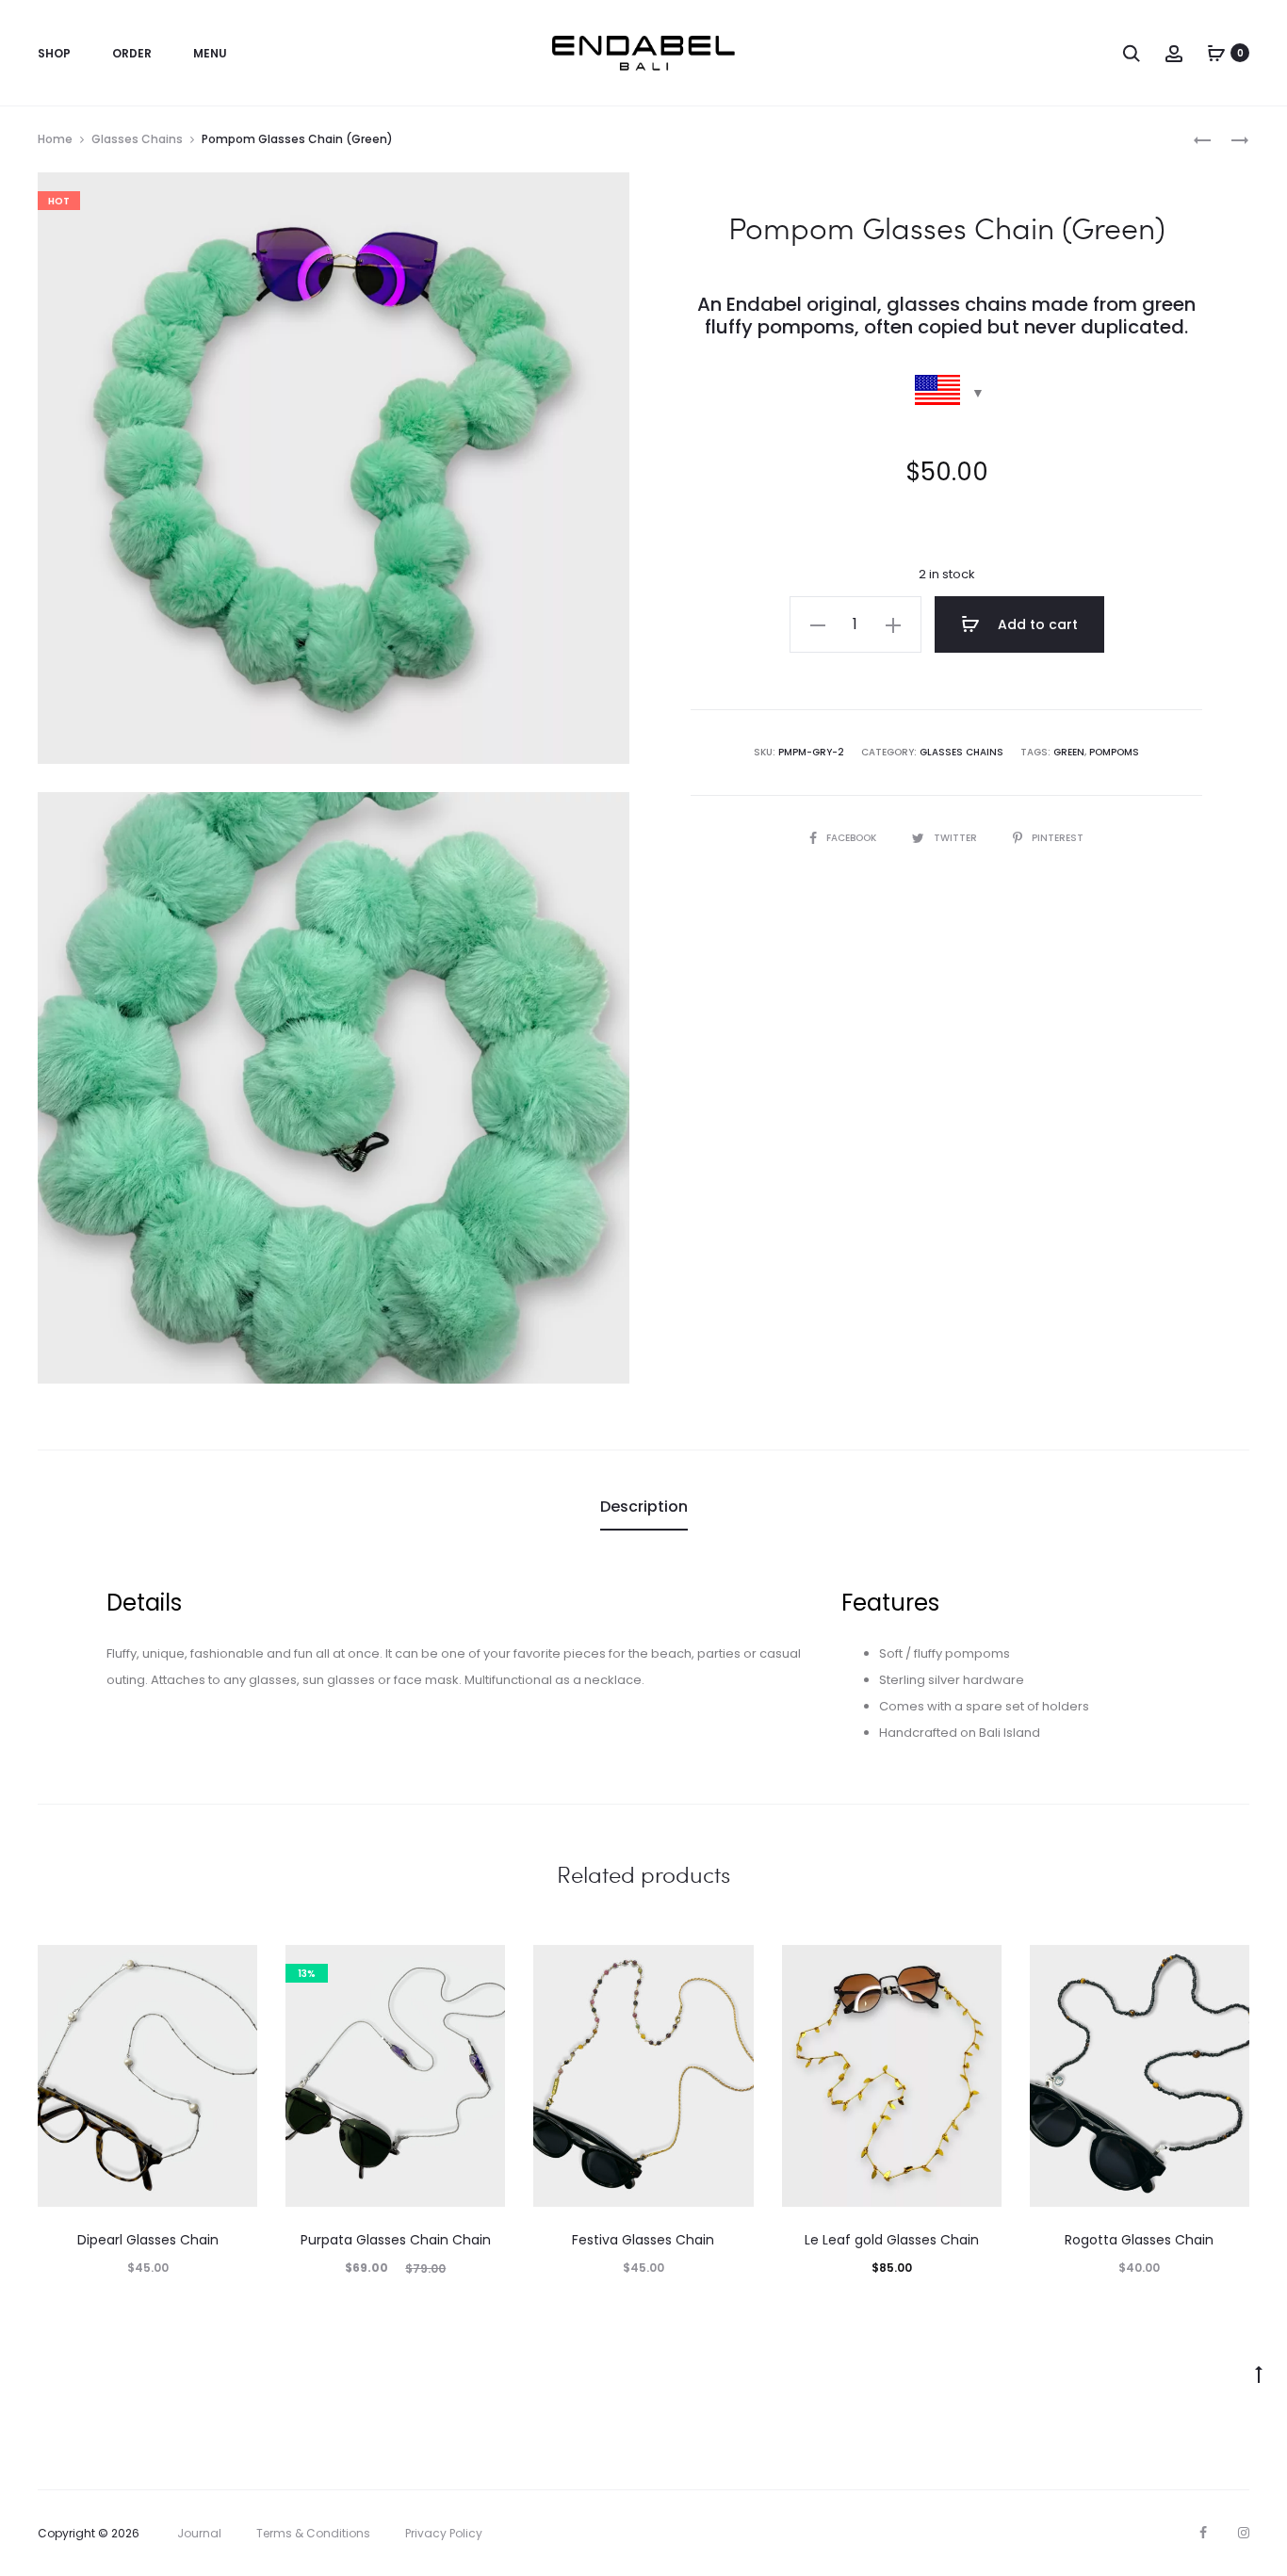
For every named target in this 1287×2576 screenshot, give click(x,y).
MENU (210, 53)
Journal (199, 2533)
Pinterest (1058, 838)
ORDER (132, 53)
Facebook (853, 838)
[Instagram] (1244, 2533)
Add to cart (1036, 624)
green (1069, 752)
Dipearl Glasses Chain (148, 2240)
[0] (1216, 53)
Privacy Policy (444, 2533)
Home (55, 139)
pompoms (1114, 752)
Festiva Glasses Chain (643, 2240)
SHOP (54, 53)
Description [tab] (644, 1507)
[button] (818, 624)
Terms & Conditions (313, 2533)
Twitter (957, 838)
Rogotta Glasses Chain (1139, 2240)
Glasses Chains (137, 139)
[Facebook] (1203, 2533)
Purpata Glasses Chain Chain (396, 2240)
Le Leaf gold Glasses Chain (892, 2240)
